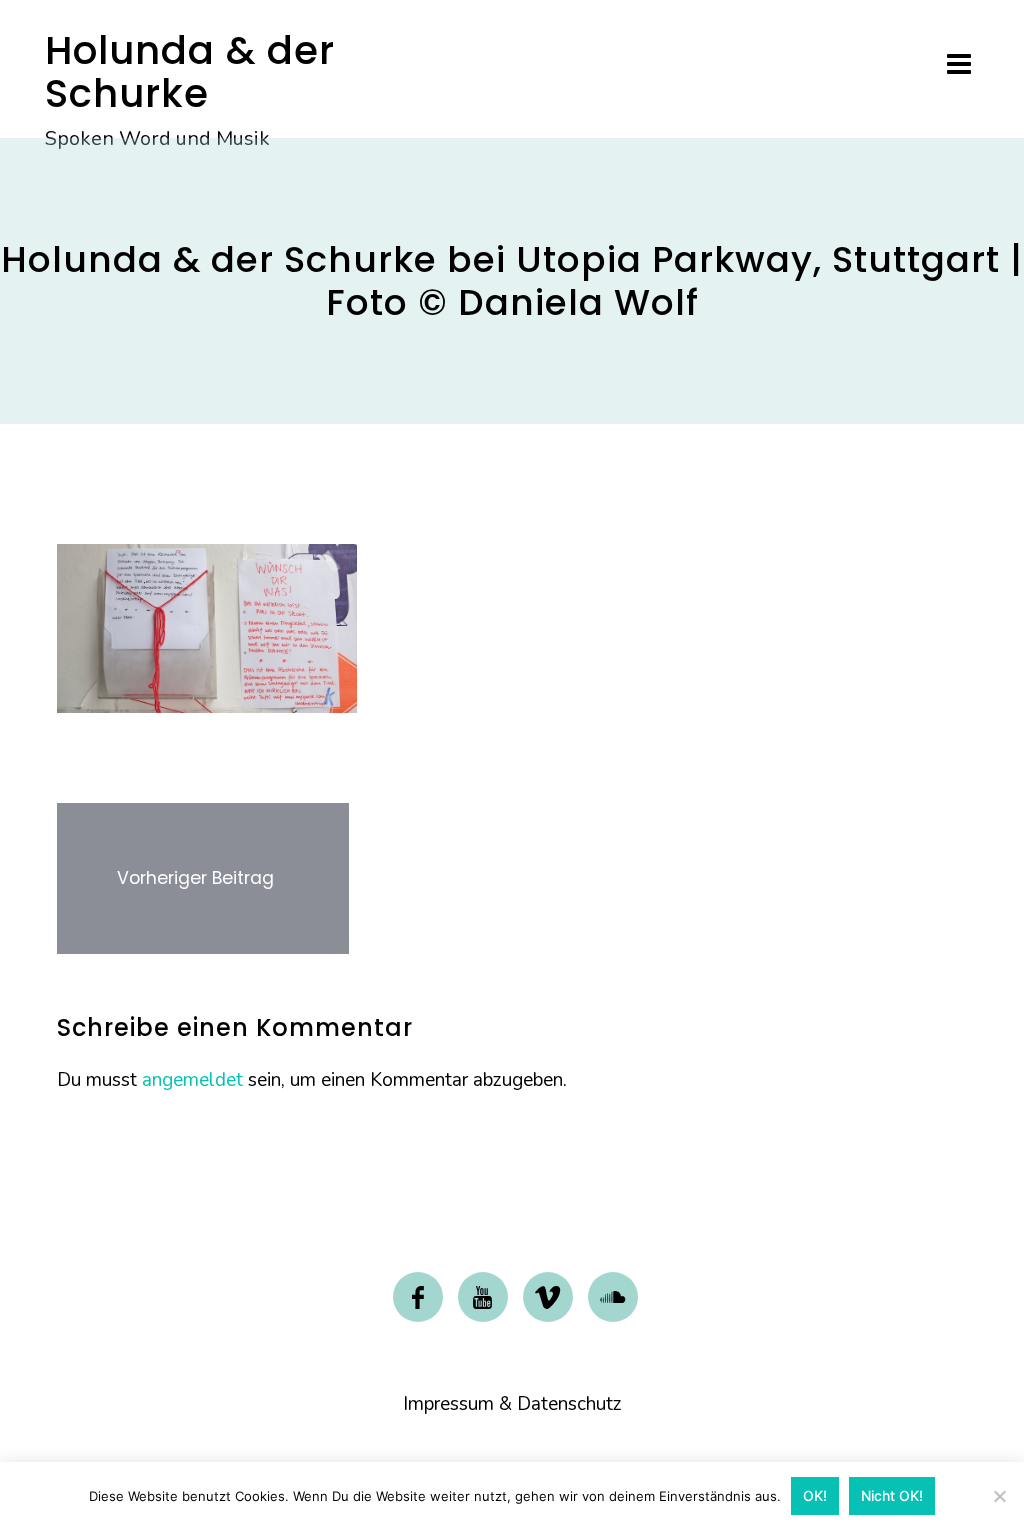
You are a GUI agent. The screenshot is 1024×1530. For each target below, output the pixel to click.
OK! (815, 1495)
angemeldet (192, 1080)
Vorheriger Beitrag (195, 878)
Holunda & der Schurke (190, 72)
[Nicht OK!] (999, 1496)
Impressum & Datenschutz (512, 1404)
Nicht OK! (892, 1495)
